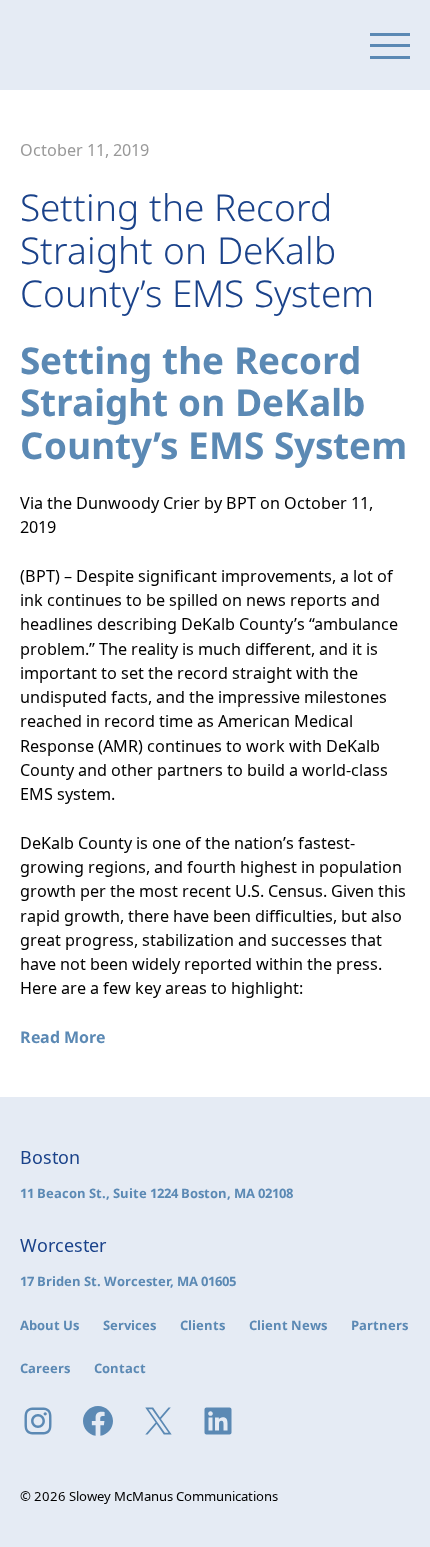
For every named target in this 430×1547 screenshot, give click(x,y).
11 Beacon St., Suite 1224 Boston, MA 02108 (156, 1193)
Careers (45, 1368)
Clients (202, 1325)
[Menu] (390, 45)
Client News (288, 1325)
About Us (49, 1325)
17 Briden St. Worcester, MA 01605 (128, 1281)
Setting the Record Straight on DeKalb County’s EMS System (213, 402)
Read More (62, 1037)
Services (129, 1325)
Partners (379, 1325)
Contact (120, 1368)
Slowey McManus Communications (105, 45)
